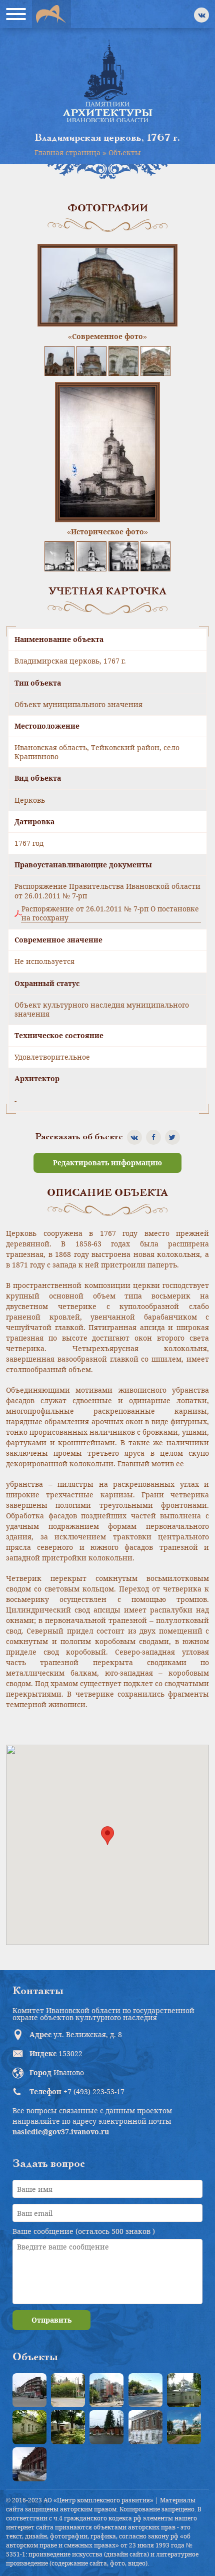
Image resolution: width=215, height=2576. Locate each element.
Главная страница (67, 152)
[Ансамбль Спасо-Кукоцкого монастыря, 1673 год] (184, 2427)
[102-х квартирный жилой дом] (106, 2390)
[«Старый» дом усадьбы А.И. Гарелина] (68, 2390)
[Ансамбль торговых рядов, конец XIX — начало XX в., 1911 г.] (29, 2464)
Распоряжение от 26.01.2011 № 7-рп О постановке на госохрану (110, 913)
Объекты (125, 152)
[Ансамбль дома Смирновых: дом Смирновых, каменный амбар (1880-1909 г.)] (145, 2427)
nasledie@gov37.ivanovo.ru (61, 2132)
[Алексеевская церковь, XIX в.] (184, 2390)
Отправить (51, 2320)
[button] (107, 1836)
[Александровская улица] (145, 2390)
